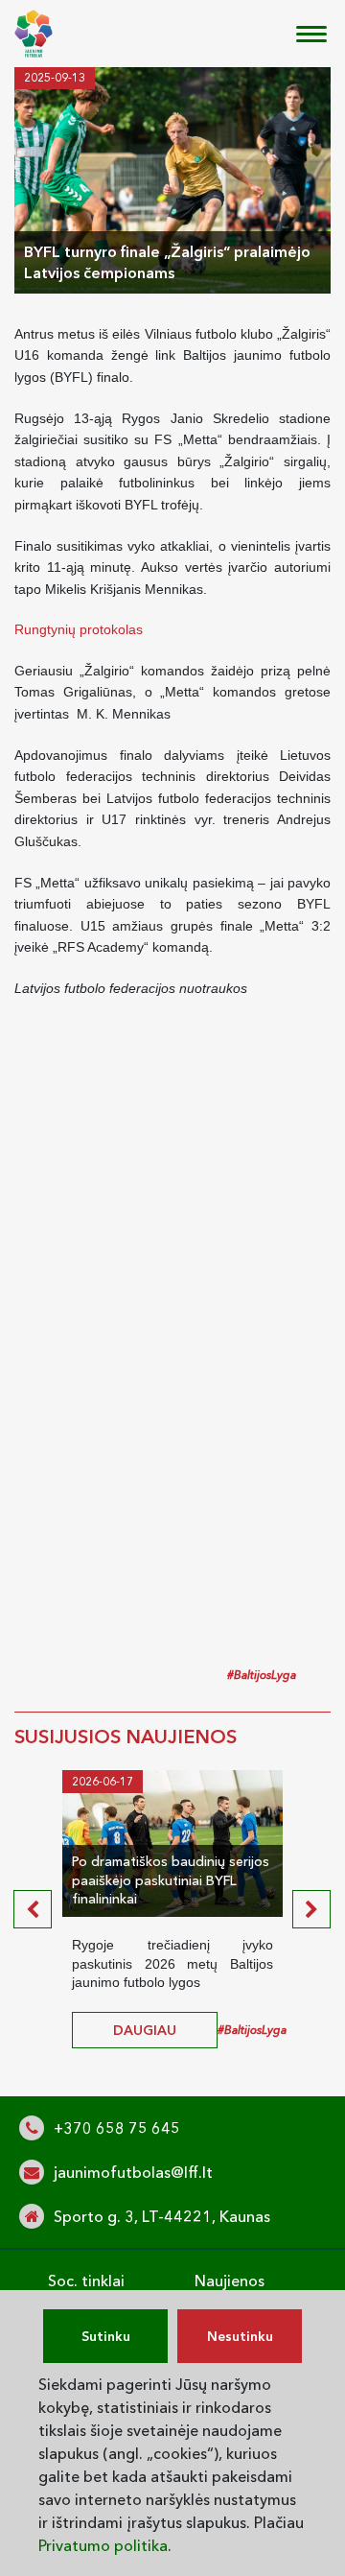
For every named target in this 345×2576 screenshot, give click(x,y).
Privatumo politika (103, 2545)
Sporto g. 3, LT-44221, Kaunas (162, 2216)
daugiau (145, 2030)
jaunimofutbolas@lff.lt (133, 2172)
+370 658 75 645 (117, 2128)
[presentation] (33, 1909)
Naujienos (230, 2281)
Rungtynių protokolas (79, 629)
